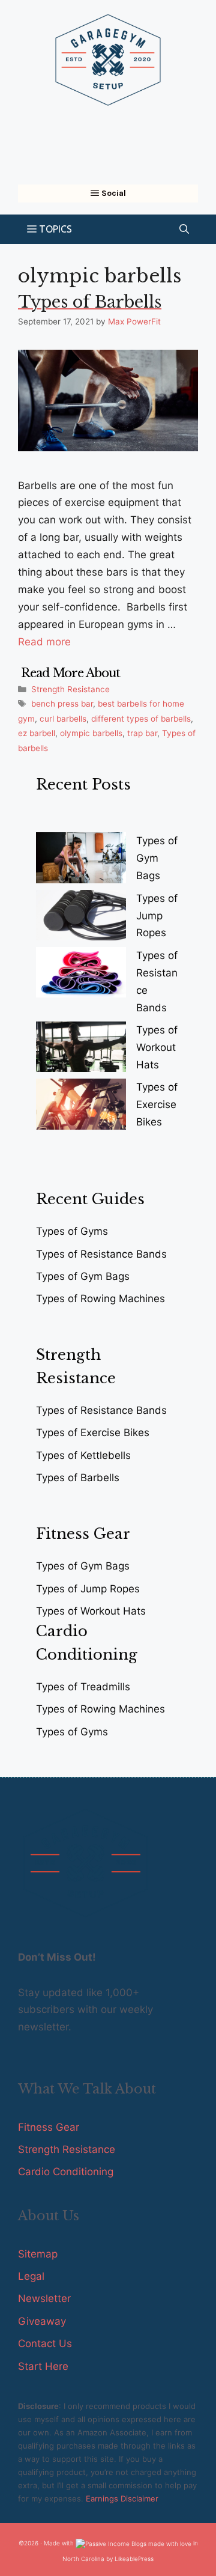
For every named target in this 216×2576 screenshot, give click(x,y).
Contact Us (45, 2343)
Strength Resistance (70, 689)
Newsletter (44, 2298)
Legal (31, 2276)
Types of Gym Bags (157, 858)
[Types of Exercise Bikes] (81, 1107)
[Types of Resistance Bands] (81, 975)
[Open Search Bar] (184, 229)
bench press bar (62, 704)
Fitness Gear (49, 2127)
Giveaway (42, 2321)
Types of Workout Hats (157, 1047)
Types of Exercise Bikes (157, 1104)
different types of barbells (141, 719)
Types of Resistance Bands (101, 1254)
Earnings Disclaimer (122, 2498)
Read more (44, 642)
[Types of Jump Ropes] (81, 918)
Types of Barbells (90, 302)
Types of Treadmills (83, 1687)
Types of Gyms (72, 1231)
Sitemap (38, 2254)
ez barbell (37, 733)
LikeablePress (134, 2559)
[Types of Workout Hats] (81, 1049)
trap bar (142, 733)
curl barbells (63, 719)
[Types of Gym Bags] (81, 860)
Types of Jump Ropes (157, 916)
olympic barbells (91, 733)
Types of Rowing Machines (100, 1299)
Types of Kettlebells (83, 1455)
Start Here (43, 2366)
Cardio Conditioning (66, 2172)
